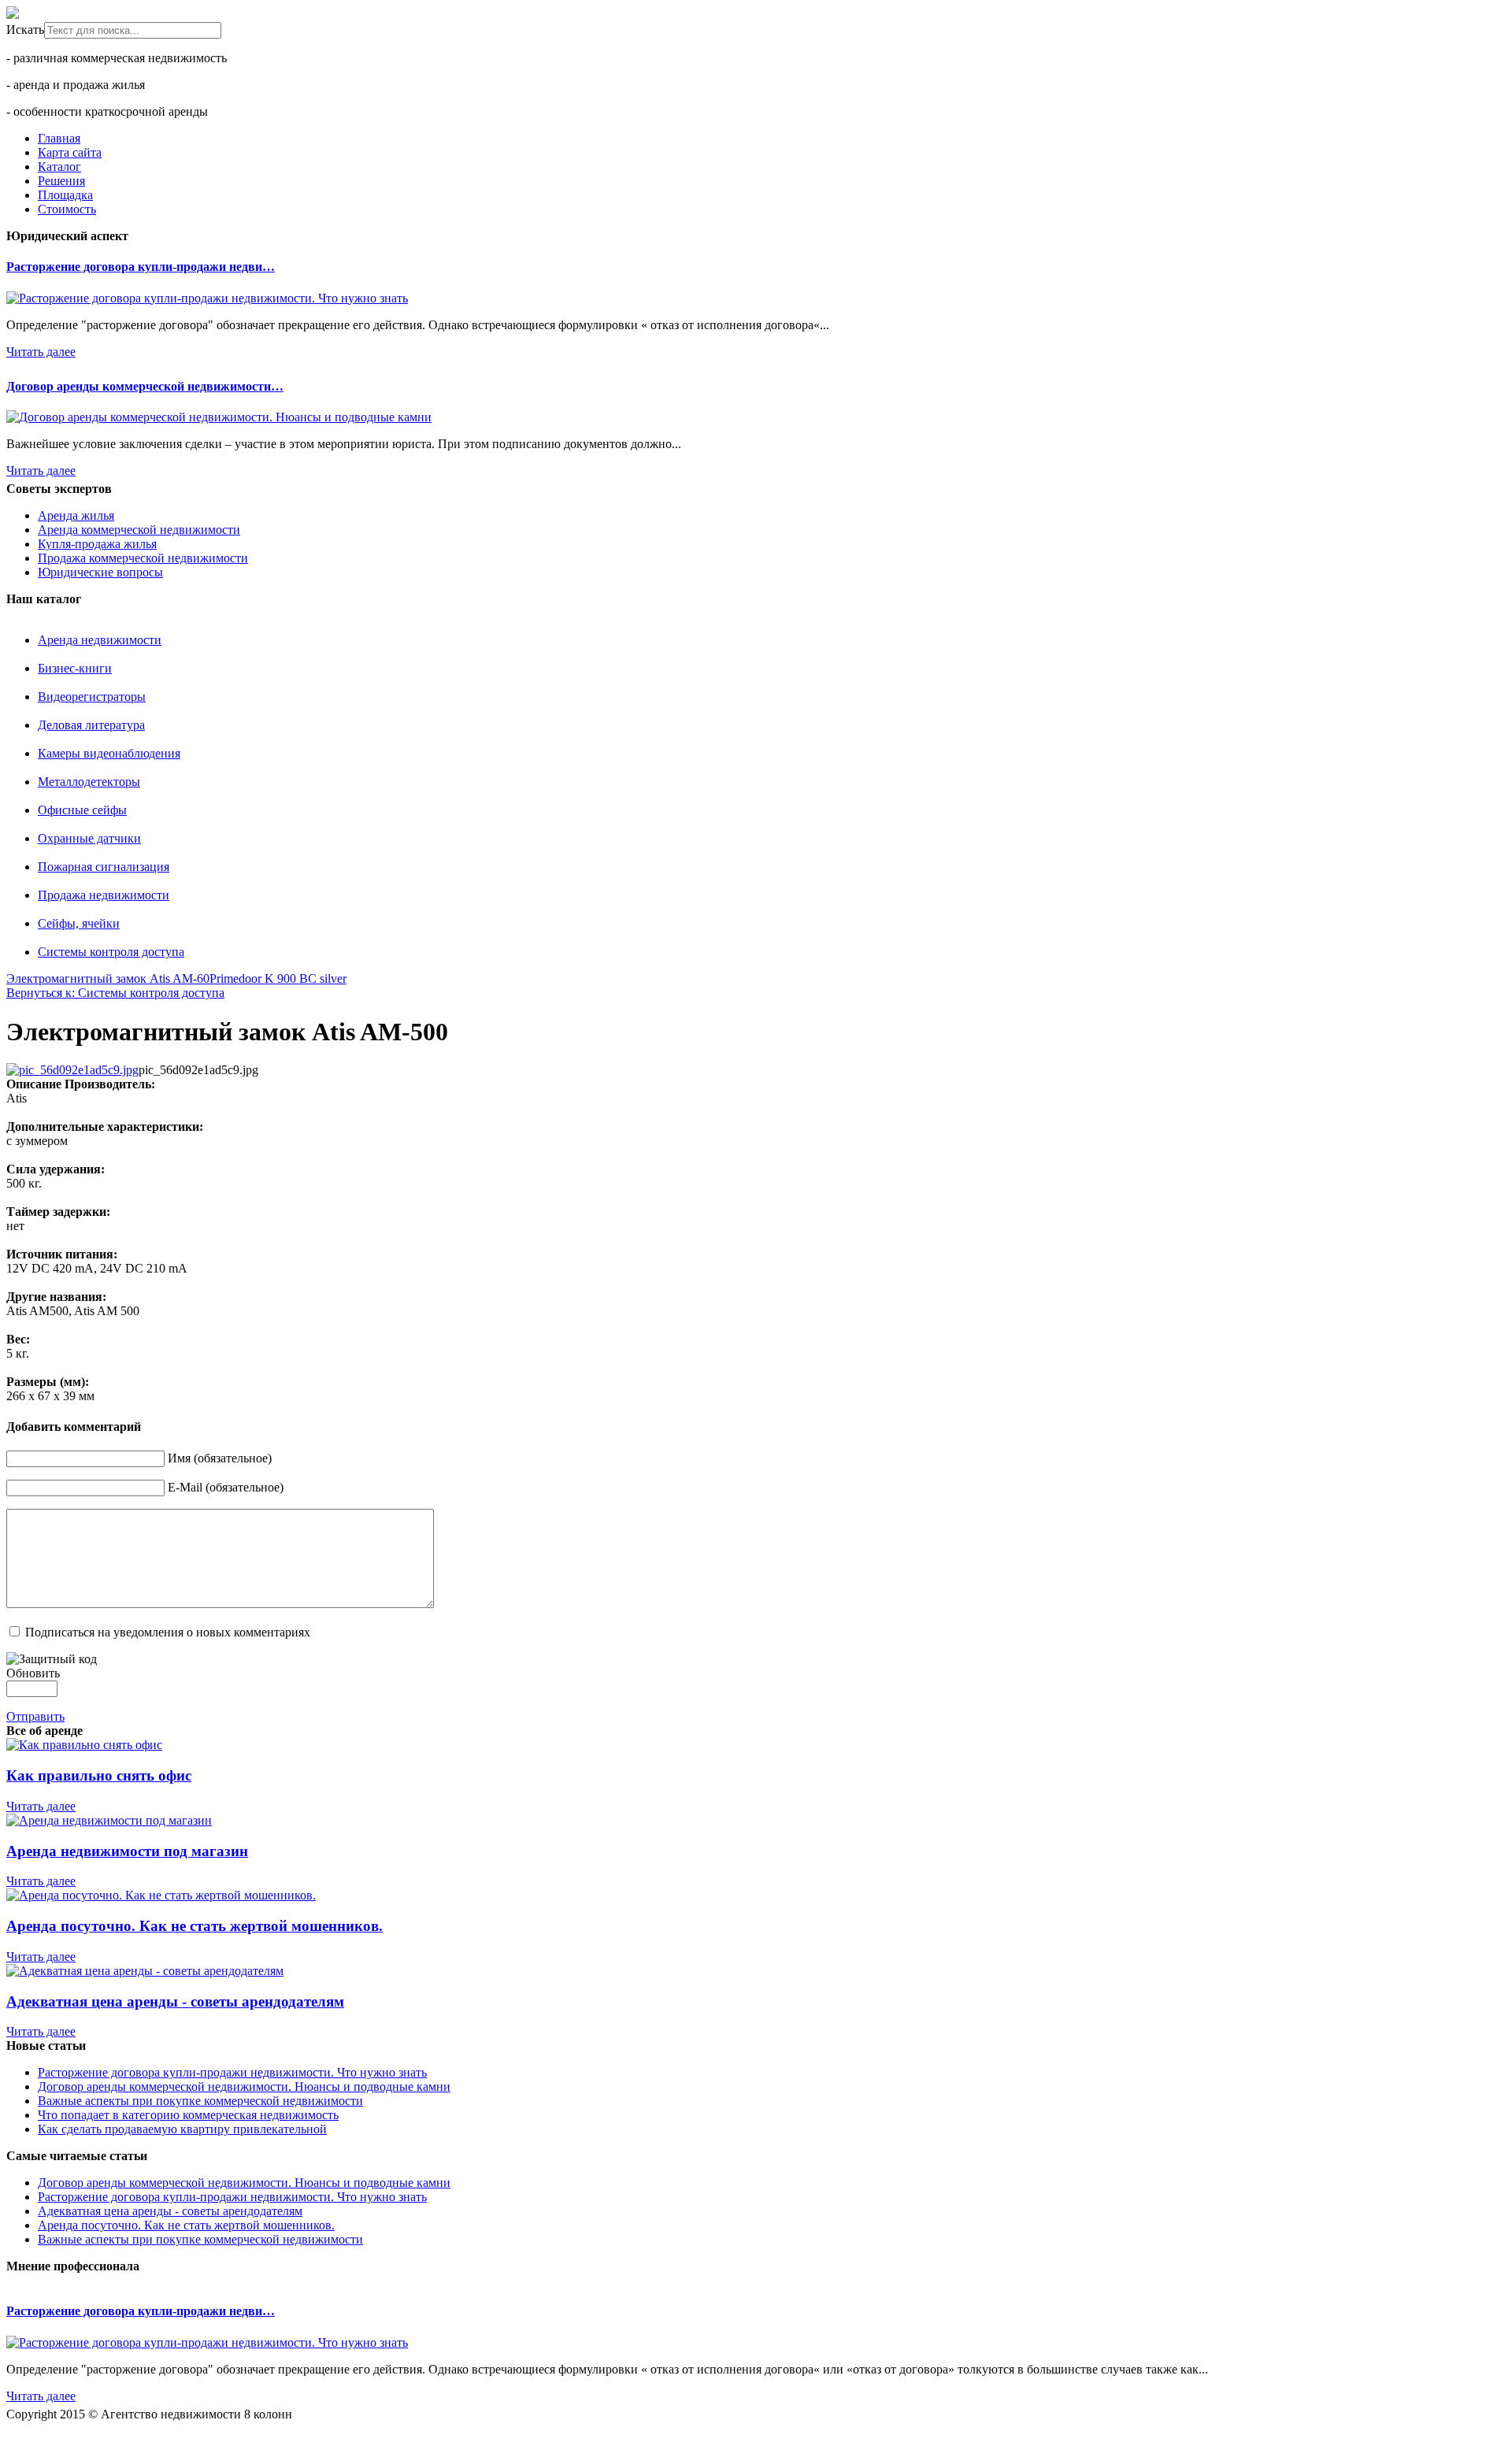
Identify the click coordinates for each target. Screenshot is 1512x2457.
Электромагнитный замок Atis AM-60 (108, 978)
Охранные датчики (89, 838)
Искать (25, 30)
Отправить (35, 1716)
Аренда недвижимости (100, 640)
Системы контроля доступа (111, 952)
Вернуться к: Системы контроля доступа (115, 993)
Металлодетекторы (89, 782)
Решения (61, 181)
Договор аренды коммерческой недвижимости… (145, 386)
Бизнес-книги (75, 668)
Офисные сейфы (82, 810)
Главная (59, 138)
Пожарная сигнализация (104, 867)
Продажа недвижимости (104, 895)
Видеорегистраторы (92, 697)
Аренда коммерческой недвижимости (139, 530)
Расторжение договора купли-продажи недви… (141, 267)
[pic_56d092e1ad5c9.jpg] (72, 1070)
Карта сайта (70, 152)
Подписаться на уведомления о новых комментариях (168, 1632)
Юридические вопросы (100, 572)
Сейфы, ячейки (79, 923)
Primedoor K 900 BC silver (278, 978)
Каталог (59, 167)
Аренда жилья (76, 515)
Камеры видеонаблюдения (109, 753)
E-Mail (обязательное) (226, 1487)
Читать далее (41, 352)
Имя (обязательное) (220, 1458)
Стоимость (67, 209)
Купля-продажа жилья (97, 544)
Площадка (65, 195)
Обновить (33, 1673)
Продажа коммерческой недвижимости (143, 558)
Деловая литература (91, 725)
